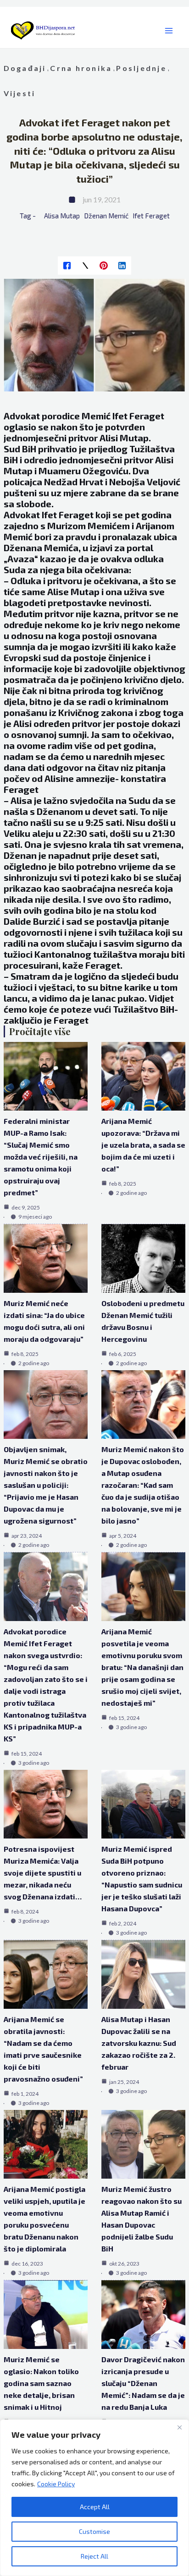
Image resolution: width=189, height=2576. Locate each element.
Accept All (95, 2507)
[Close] (179, 2427)
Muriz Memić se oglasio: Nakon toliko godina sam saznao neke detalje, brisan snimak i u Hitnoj (41, 2383)
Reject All (94, 2556)
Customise (94, 2531)
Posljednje (141, 68)
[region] (94, 2498)
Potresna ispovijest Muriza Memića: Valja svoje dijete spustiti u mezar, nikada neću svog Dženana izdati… (43, 1873)
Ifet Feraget (151, 216)
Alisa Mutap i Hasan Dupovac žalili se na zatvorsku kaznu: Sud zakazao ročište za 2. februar (139, 2043)
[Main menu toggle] (169, 31)
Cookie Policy (56, 2484)
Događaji (25, 68)
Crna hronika (81, 68)
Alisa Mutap (62, 216)
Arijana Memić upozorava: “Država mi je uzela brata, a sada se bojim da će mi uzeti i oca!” (143, 1145)
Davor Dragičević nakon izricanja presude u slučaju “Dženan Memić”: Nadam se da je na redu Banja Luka (143, 2383)
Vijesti (20, 93)
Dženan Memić (106, 216)
